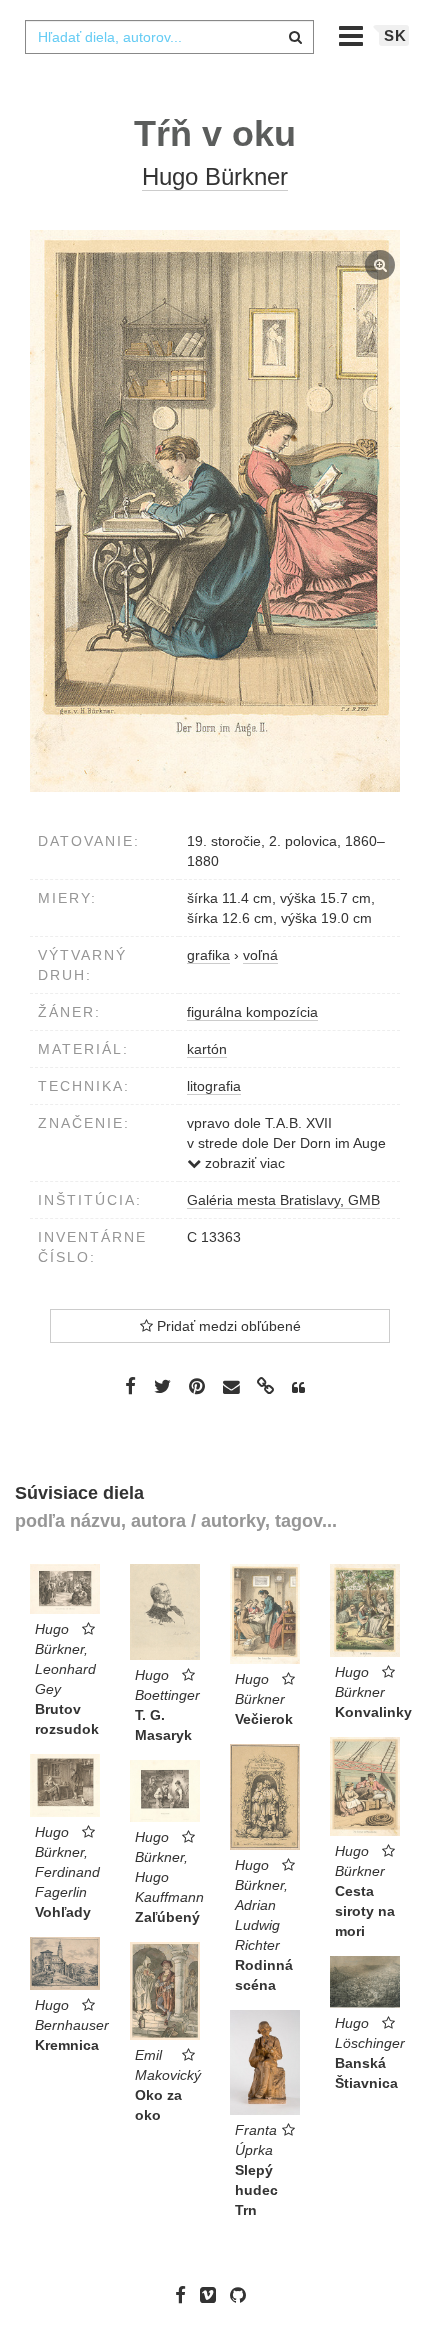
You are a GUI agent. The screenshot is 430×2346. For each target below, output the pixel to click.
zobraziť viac (243, 1163)
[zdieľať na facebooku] (130, 1386)
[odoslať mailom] (231, 1387)
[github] (243, 2295)
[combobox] (169, 37)
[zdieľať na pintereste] (197, 1386)
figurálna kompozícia (252, 1012)
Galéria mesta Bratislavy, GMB (283, 1200)
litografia (214, 1086)
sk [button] (395, 35)
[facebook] (185, 2295)
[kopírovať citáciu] (298, 1388)
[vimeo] (213, 2295)
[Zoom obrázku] (215, 511)
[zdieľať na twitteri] (162, 1386)
